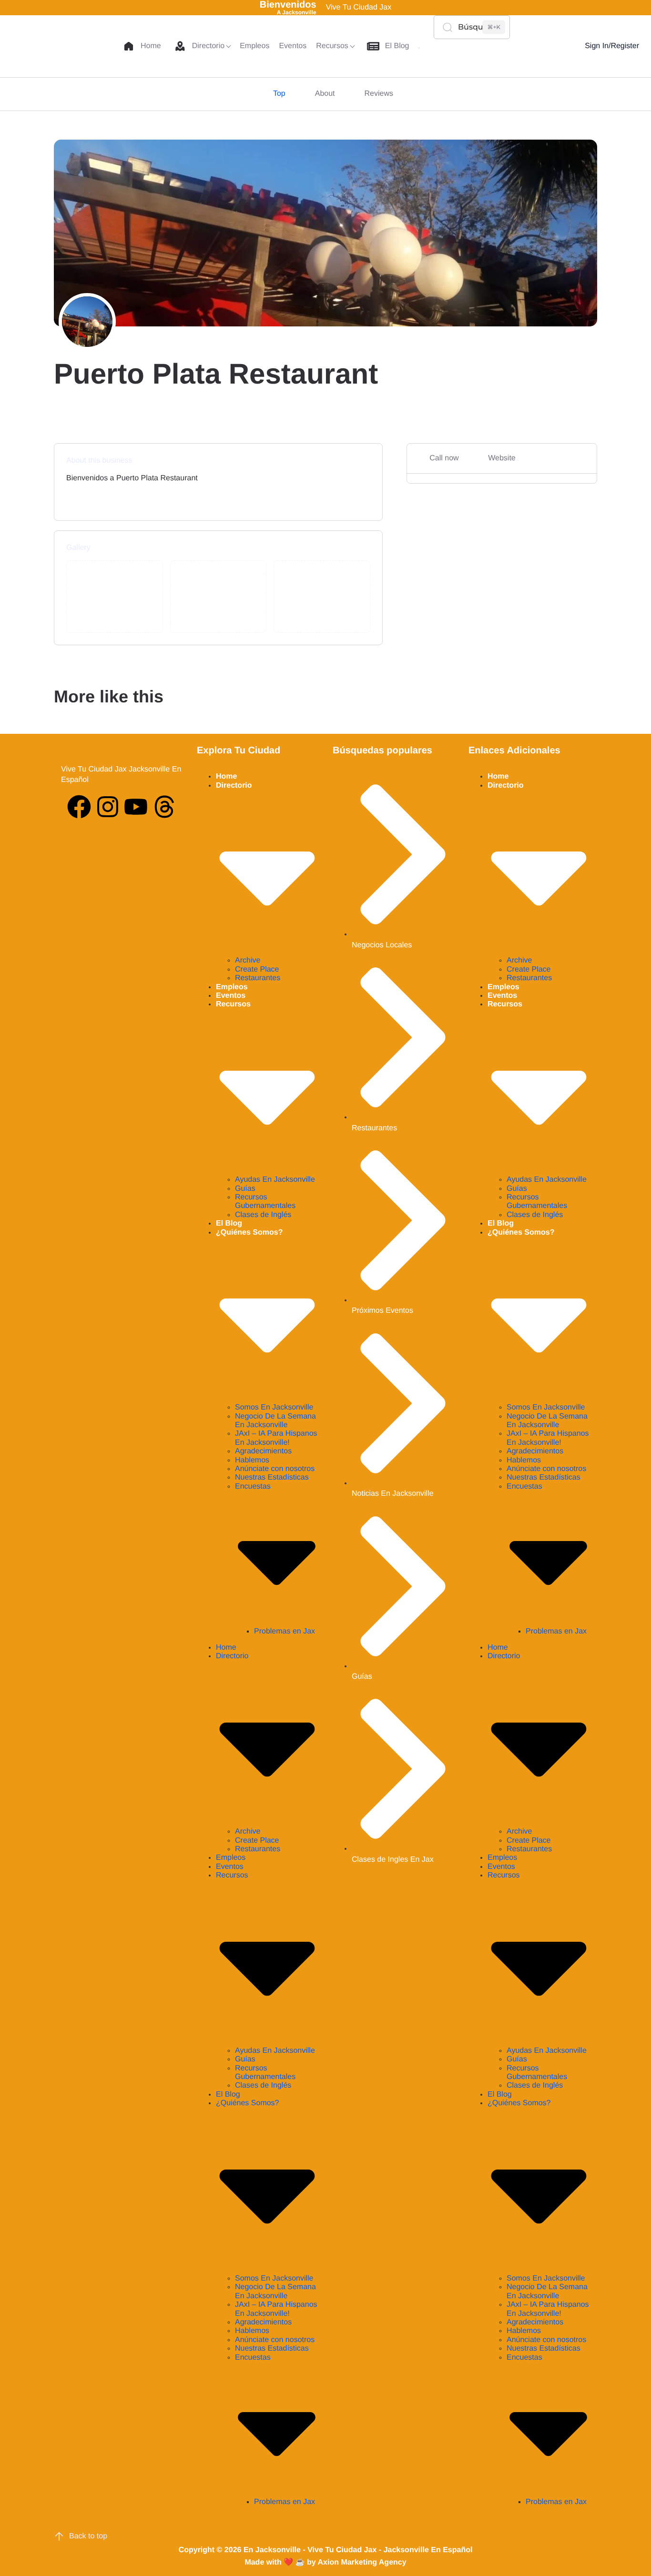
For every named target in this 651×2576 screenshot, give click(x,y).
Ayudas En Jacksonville (275, 1180)
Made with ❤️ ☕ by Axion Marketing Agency (325, 2562)
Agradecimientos (263, 1451)
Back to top (88, 2536)
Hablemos (252, 1460)
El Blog (229, 1223)
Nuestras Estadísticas (272, 1477)
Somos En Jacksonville (274, 1407)
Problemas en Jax (285, 1631)
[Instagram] (108, 807)
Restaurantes (258, 978)
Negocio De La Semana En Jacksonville (275, 1421)
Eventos (231, 996)
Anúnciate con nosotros (275, 1469)
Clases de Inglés (263, 1215)
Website (502, 458)
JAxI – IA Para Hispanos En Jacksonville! (276, 1438)
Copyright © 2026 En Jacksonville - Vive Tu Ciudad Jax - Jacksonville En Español (326, 2550)
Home (226, 776)
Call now (444, 458)
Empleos (232, 987)
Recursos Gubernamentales (265, 1202)
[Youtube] (136, 807)
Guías (245, 1189)
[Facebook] (79, 807)
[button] (549, 46)
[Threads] (164, 807)
